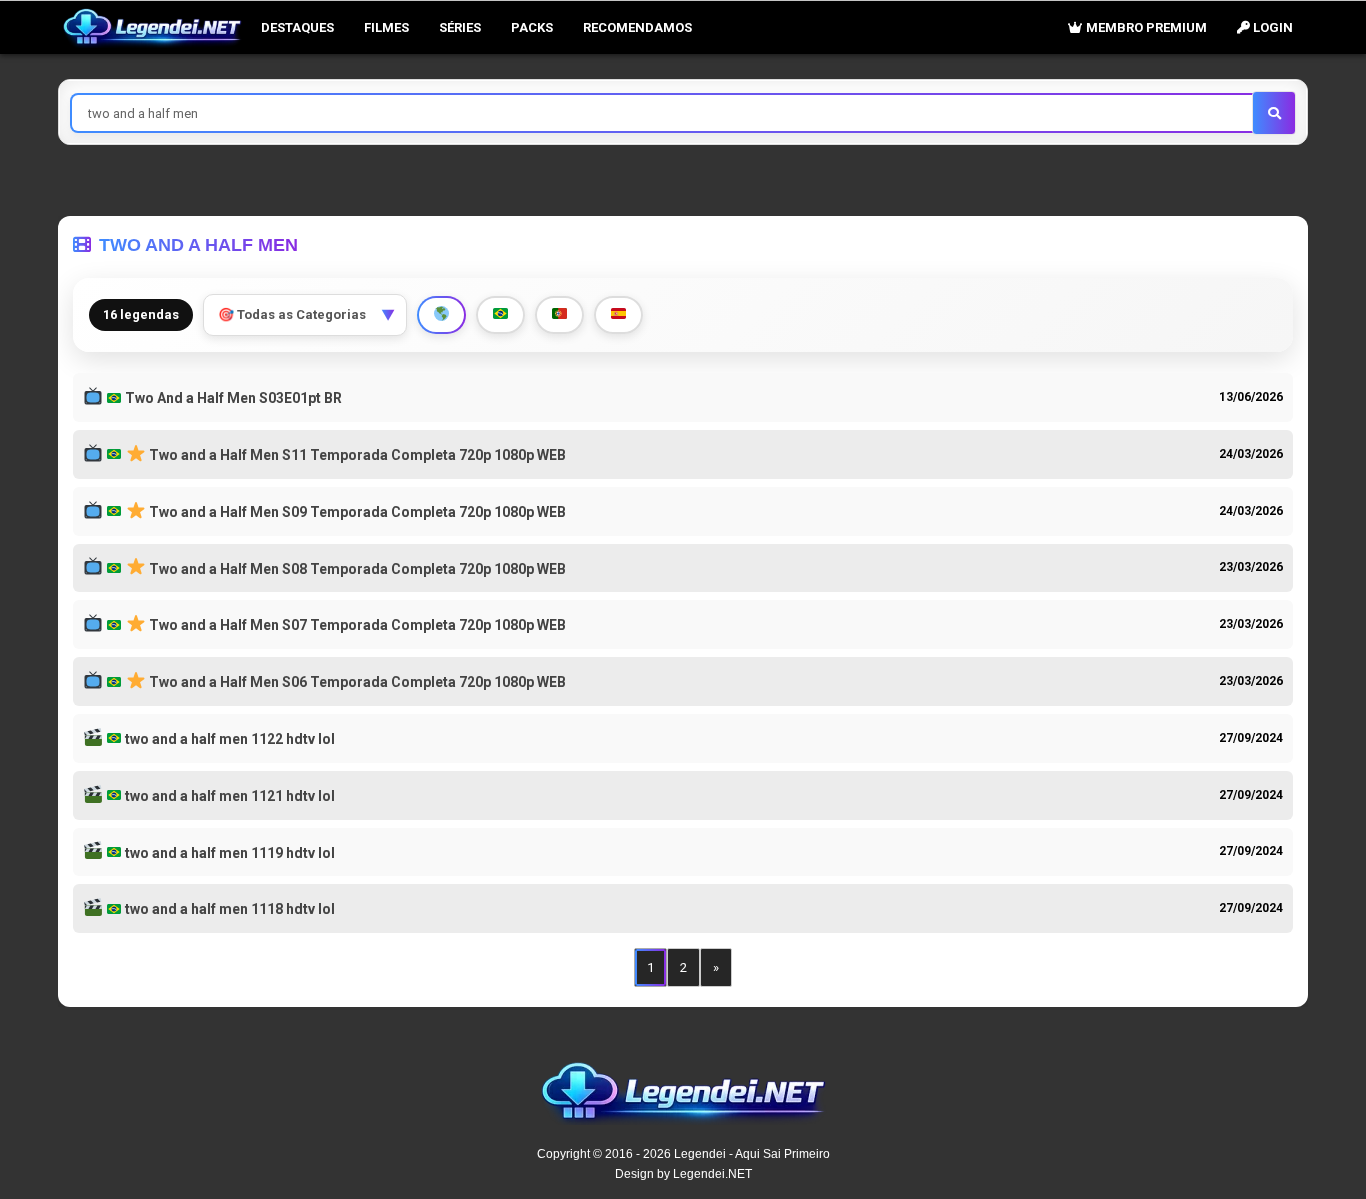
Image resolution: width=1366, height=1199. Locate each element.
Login (1271, 27)
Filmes (386, 27)
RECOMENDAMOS (637, 27)
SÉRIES (460, 27)
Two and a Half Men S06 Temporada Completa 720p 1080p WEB (356, 682)
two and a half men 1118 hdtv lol (228, 909)
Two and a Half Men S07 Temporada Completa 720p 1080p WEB (356, 625)
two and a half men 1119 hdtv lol (228, 853)
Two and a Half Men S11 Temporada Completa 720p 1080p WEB (356, 455)
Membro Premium (1145, 27)
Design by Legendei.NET (683, 1174)
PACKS (532, 27)
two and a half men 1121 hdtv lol (228, 796)
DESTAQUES (297, 27)
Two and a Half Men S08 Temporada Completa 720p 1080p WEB (356, 569)
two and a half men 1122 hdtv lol (228, 739)
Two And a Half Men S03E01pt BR (232, 398)
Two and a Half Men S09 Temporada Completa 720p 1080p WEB (356, 512)
